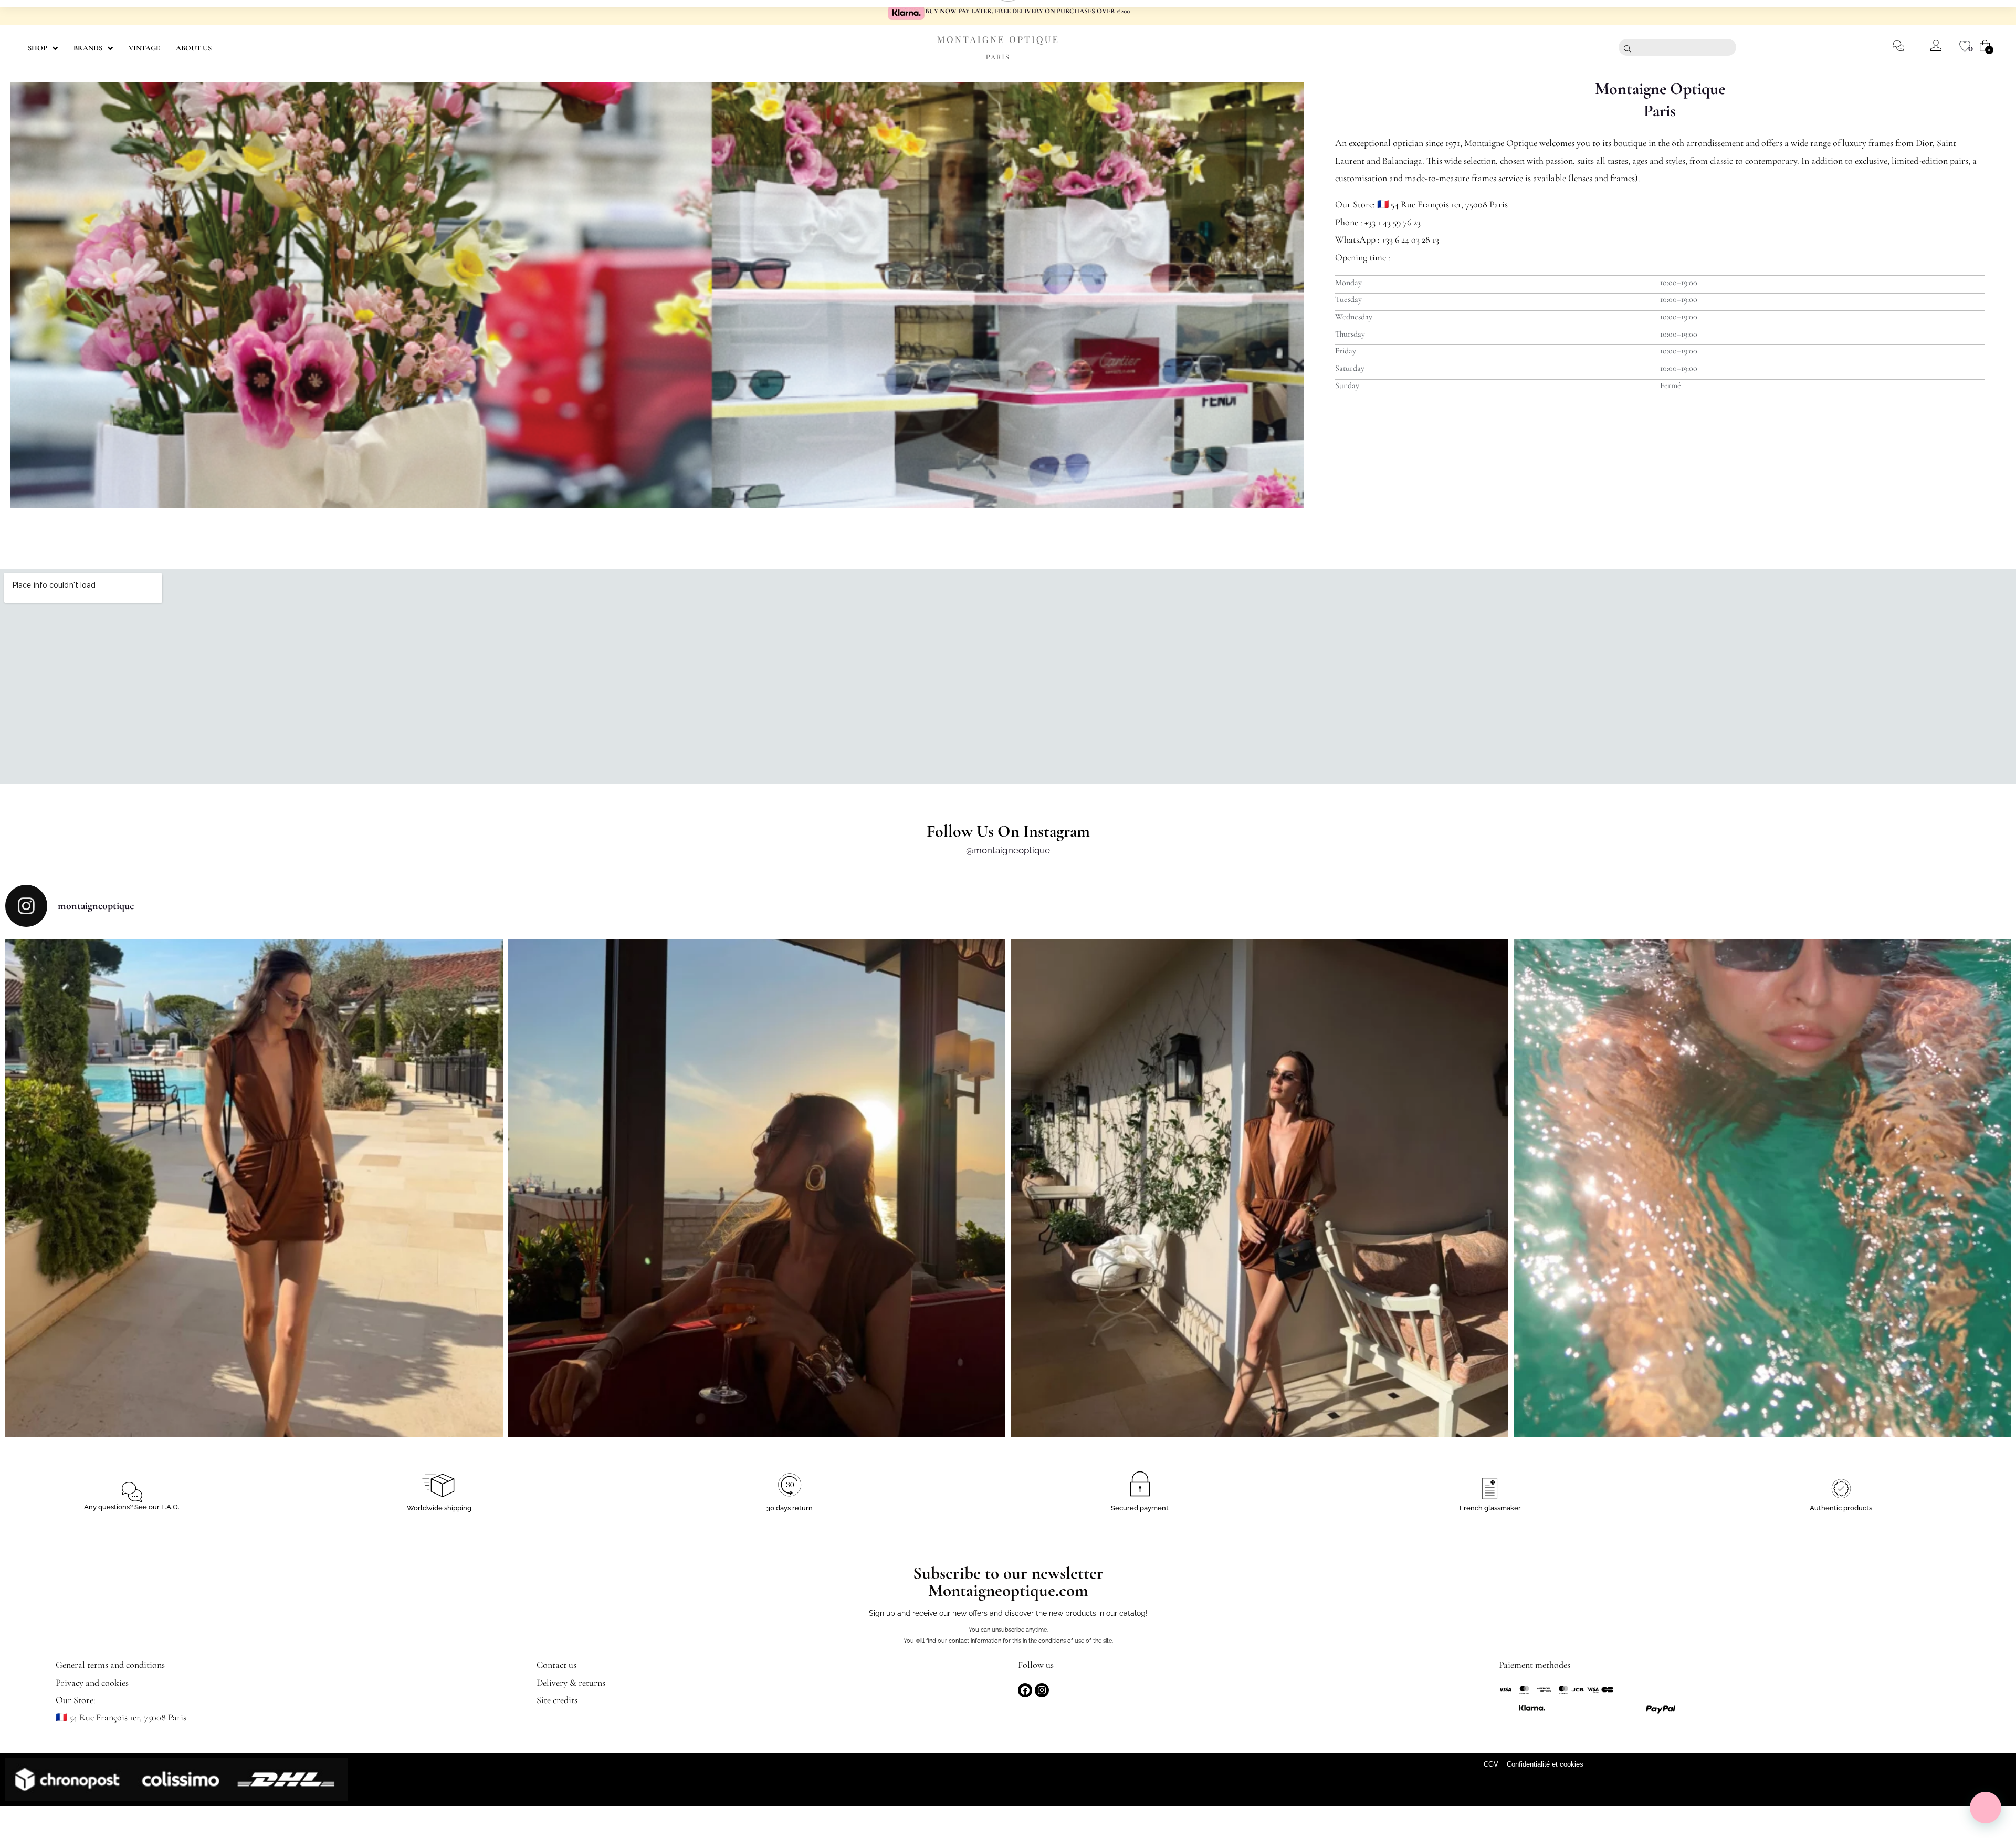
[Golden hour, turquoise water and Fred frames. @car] (1762, 1188)
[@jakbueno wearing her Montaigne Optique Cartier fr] (254, 1188)
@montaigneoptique (1008, 850)
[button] (1986, 1808)
